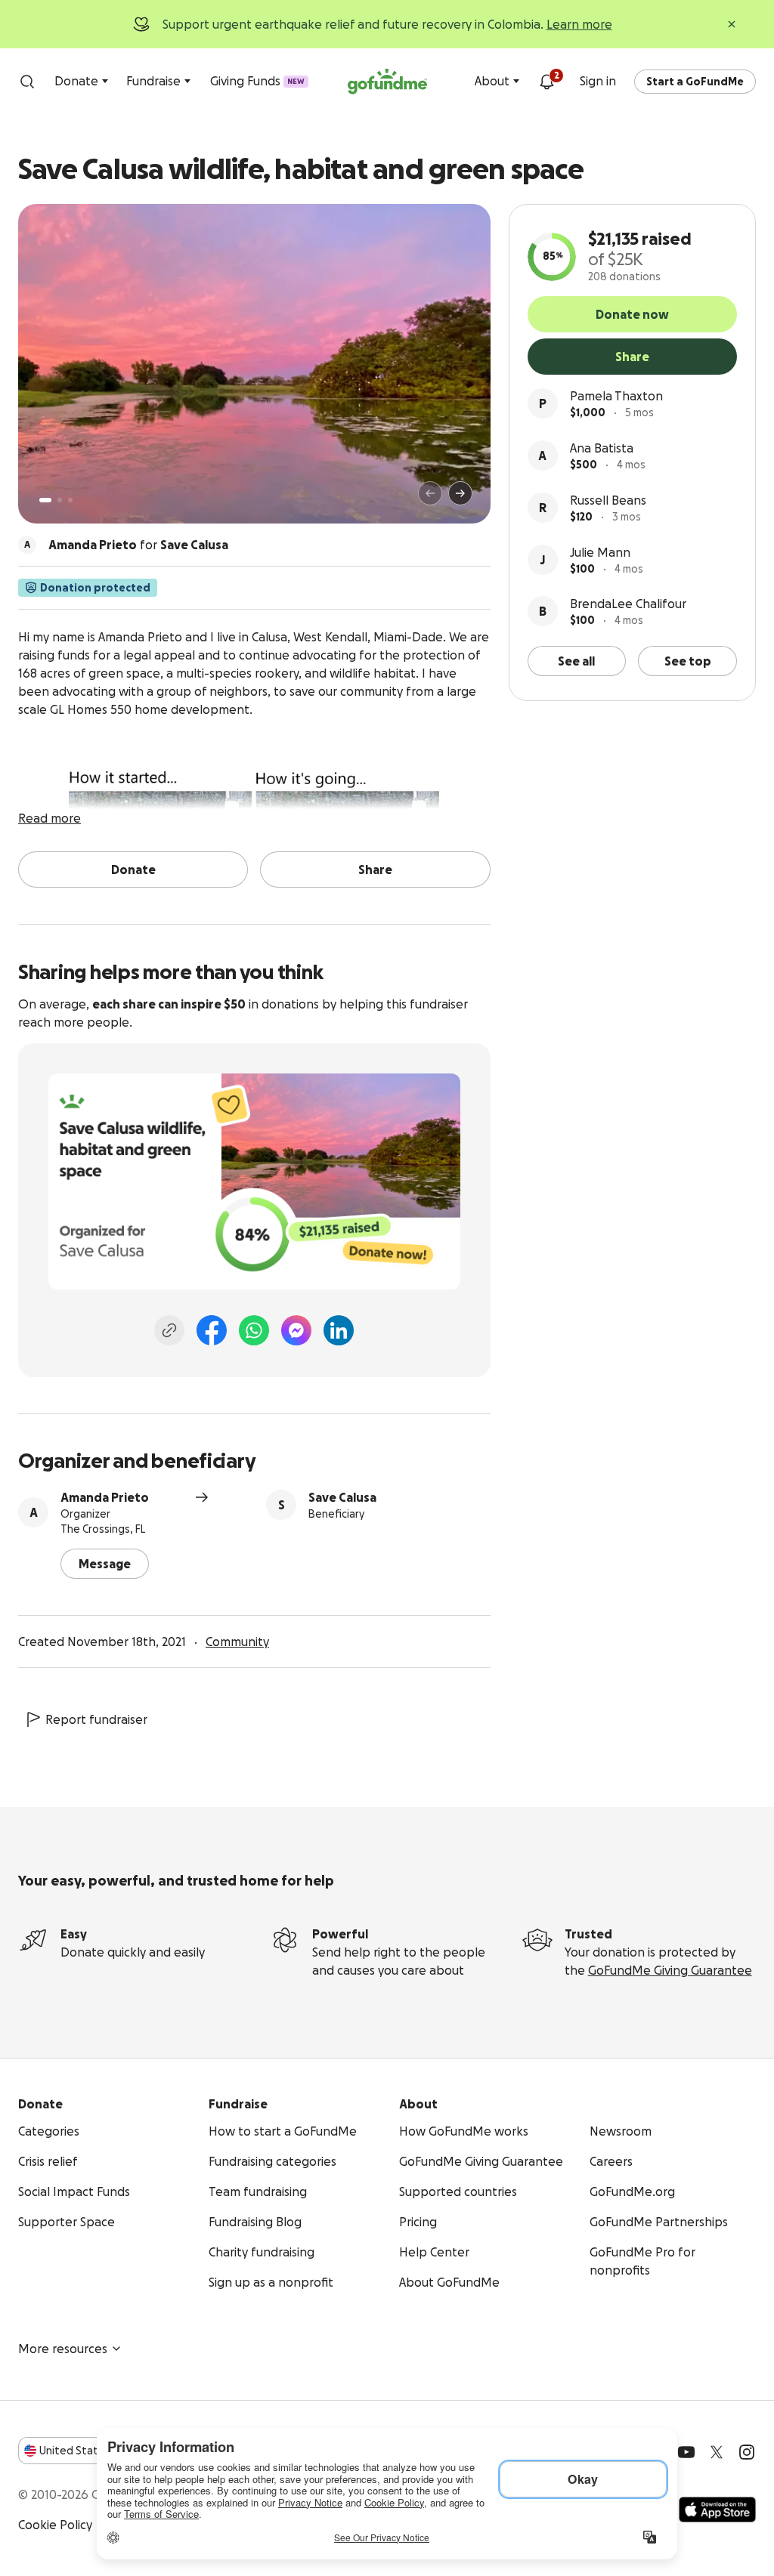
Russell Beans (608, 500)
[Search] (27, 82)
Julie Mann (600, 552)
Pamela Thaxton (616, 396)
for (138, 545)
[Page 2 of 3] (60, 500)
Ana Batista (602, 448)
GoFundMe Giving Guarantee (670, 1970)
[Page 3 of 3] (70, 500)
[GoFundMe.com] (387, 82)
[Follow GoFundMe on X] (717, 2452)
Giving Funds (257, 81)
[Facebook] (212, 1330)
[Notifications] (546, 82)
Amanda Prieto (105, 1497)
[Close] (732, 24)
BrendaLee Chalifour (628, 604)
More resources (63, 2349)
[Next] (460, 493)
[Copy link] (169, 1330)
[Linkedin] (339, 1330)
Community (237, 1642)
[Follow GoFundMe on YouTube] (686, 2452)
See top (688, 661)
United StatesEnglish (96, 2451)
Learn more (579, 24)
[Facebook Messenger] (296, 1330)
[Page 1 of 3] (45, 500)
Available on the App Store (717, 2510)
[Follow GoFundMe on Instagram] (747, 2452)
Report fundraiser (96, 1719)
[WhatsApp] (254, 1330)
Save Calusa (342, 1497)
